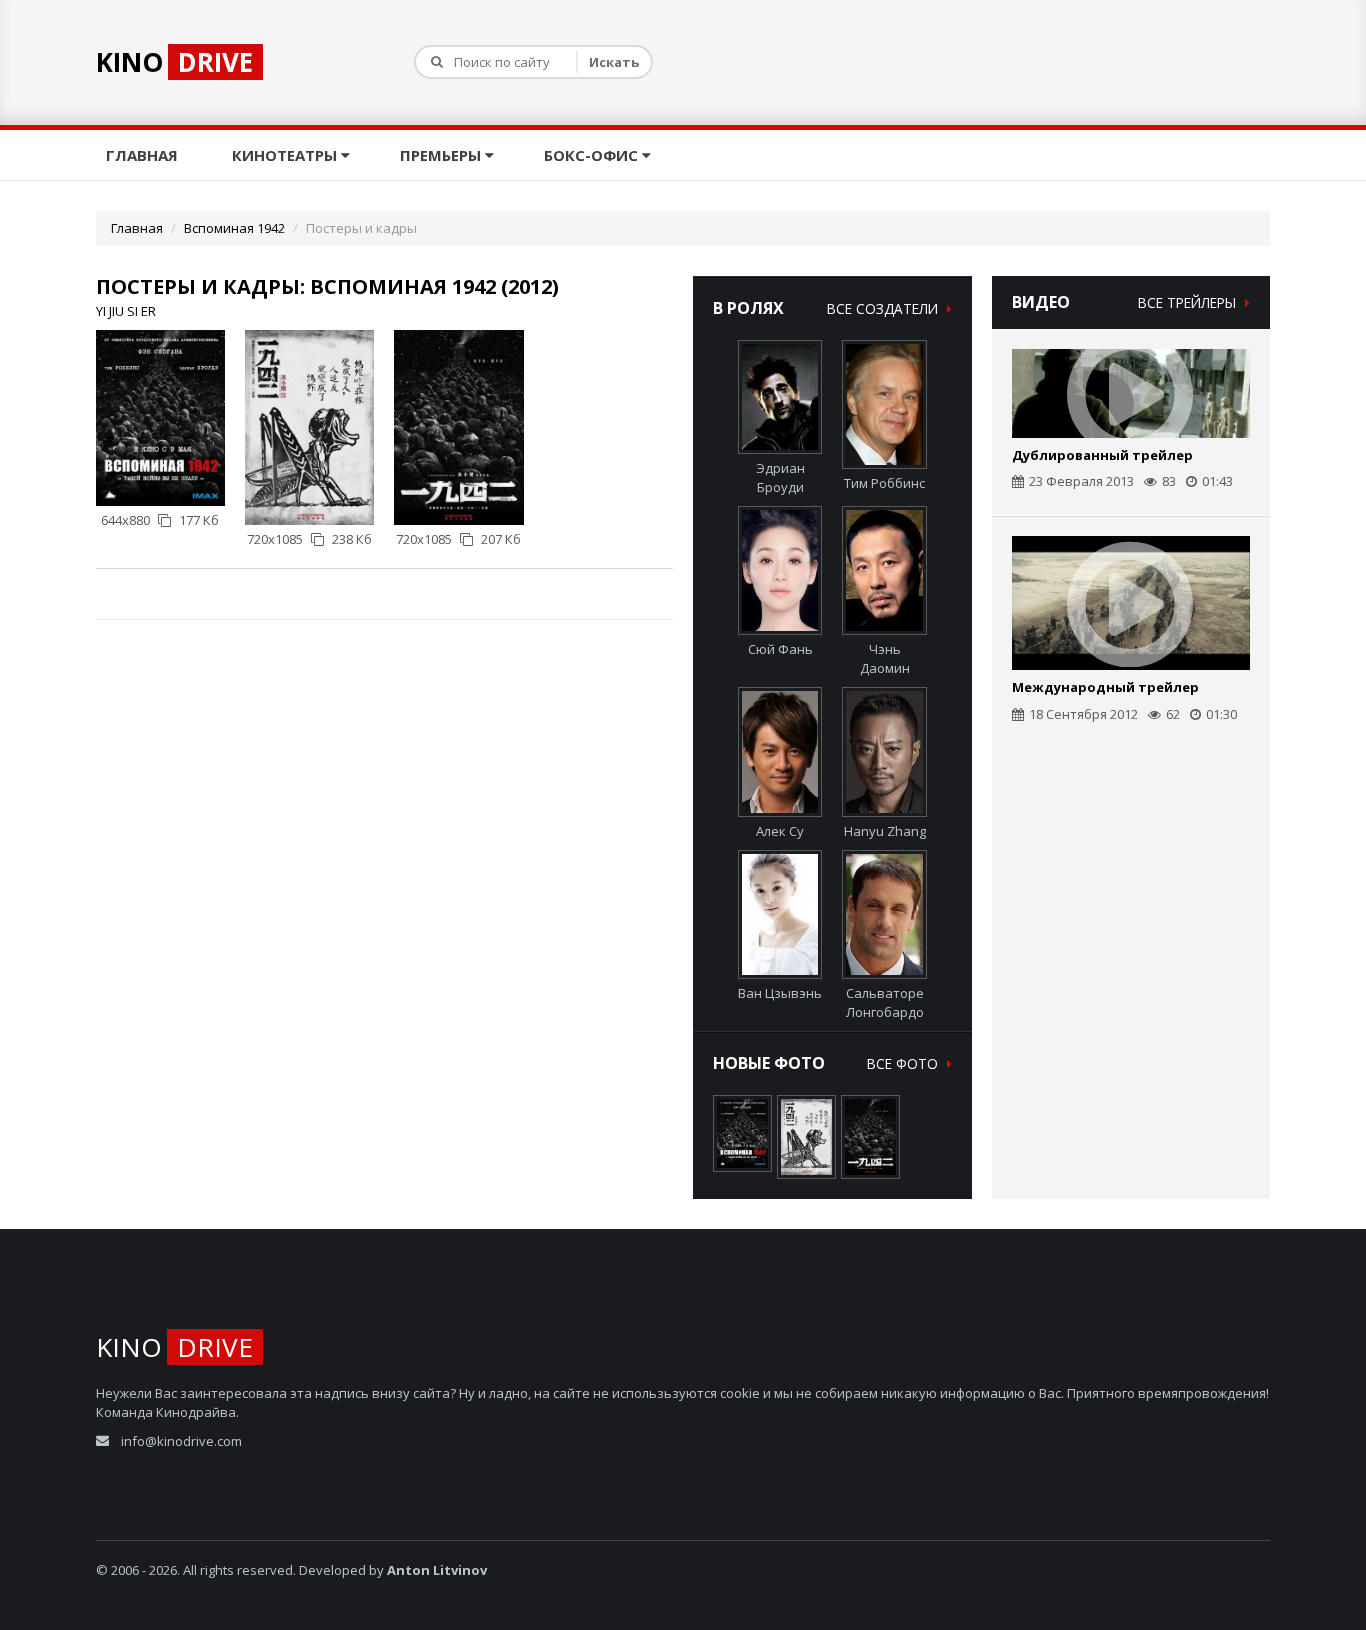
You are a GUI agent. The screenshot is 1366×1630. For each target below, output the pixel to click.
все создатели (884, 308)
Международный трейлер (1105, 687)
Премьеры (442, 155)
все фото (904, 1063)
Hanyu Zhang (885, 830)
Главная (144, 155)
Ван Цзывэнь (780, 993)
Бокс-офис (593, 155)
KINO (174, 62)
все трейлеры (1189, 302)
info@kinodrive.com (181, 1441)
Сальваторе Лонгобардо (885, 1002)
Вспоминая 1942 (234, 228)
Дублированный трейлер (1102, 455)
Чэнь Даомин (885, 658)
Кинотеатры (286, 155)
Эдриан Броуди (780, 477)
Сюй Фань (780, 649)
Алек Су (780, 830)
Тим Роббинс (884, 483)
